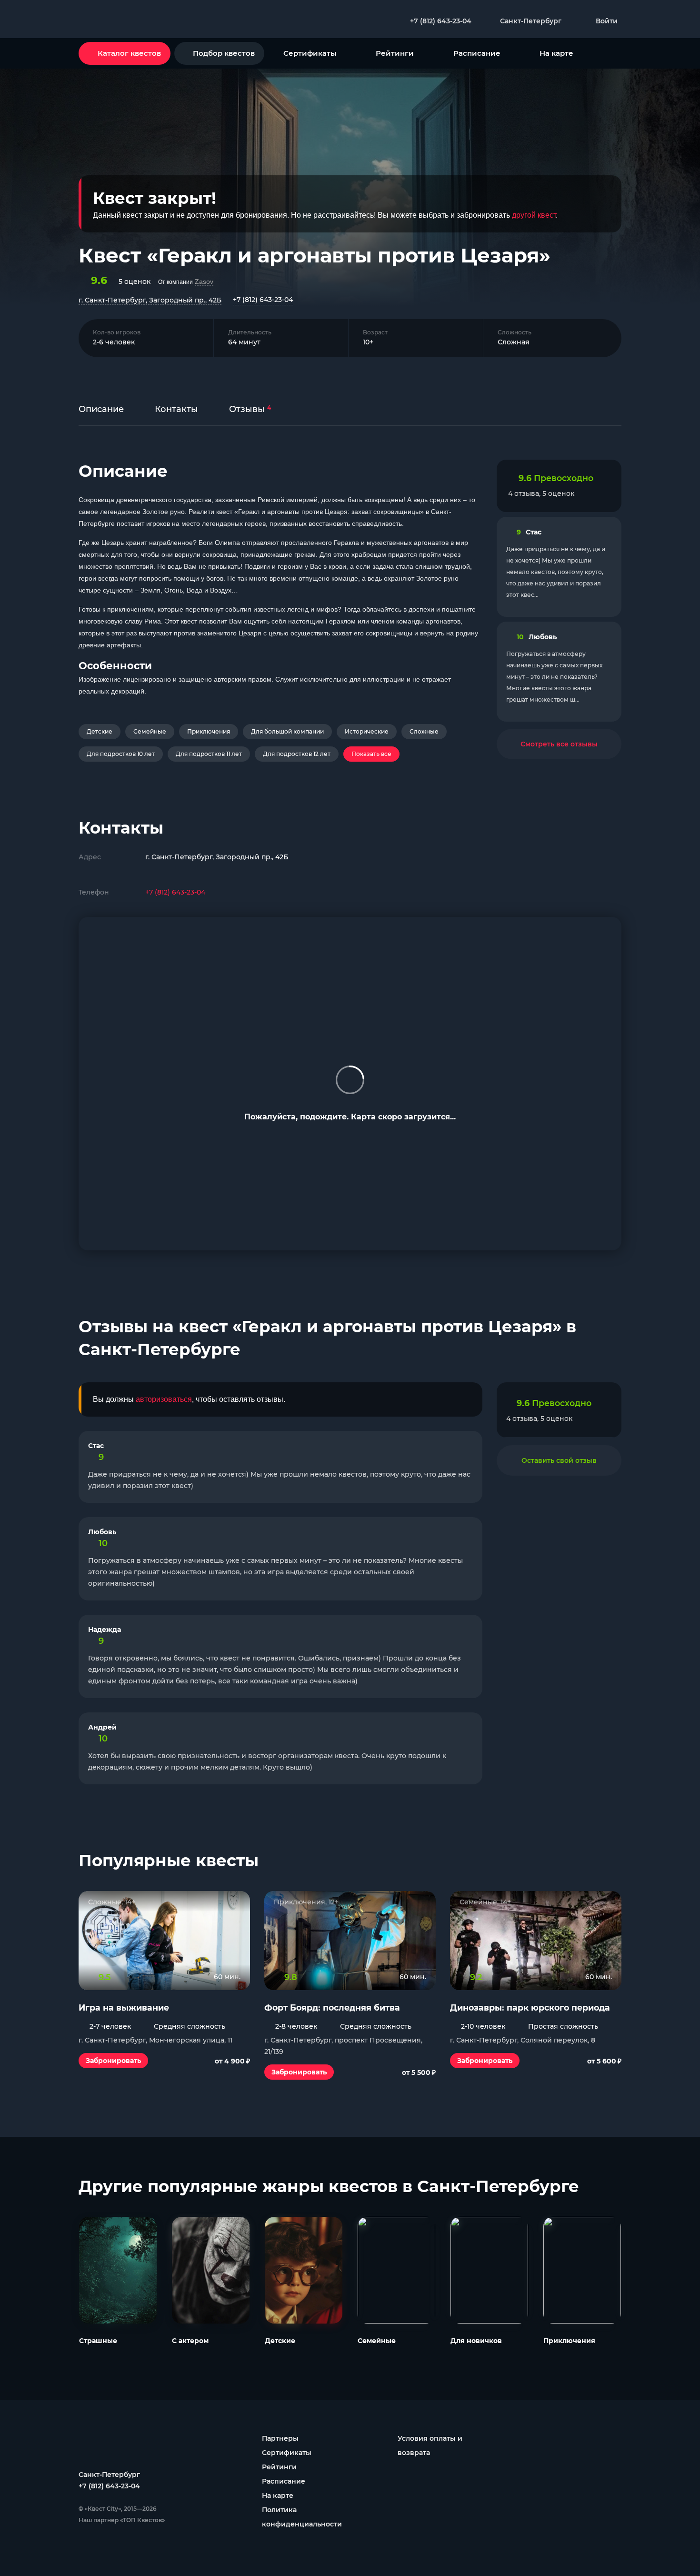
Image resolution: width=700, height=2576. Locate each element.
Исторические (367, 731)
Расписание (477, 53)
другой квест (534, 215)
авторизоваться (164, 1399)
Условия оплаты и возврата (430, 2445)
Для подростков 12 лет (297, 754)
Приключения (209, 731)
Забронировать (113, 2061)
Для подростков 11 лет (209, 754)
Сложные (424, 731)
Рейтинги (395, 53)
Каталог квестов (129, 53)
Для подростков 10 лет (121, 754)
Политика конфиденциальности (302, 2517)
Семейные (150, 731)
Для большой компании (287, 731)
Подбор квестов (224, 53)
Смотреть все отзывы (559, 744)
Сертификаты (310, 53)
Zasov (204, 282)
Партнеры (280, 2438)
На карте (556, 53)
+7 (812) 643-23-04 (263, 300)
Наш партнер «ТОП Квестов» (122, 2520)
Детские (100, 731)
